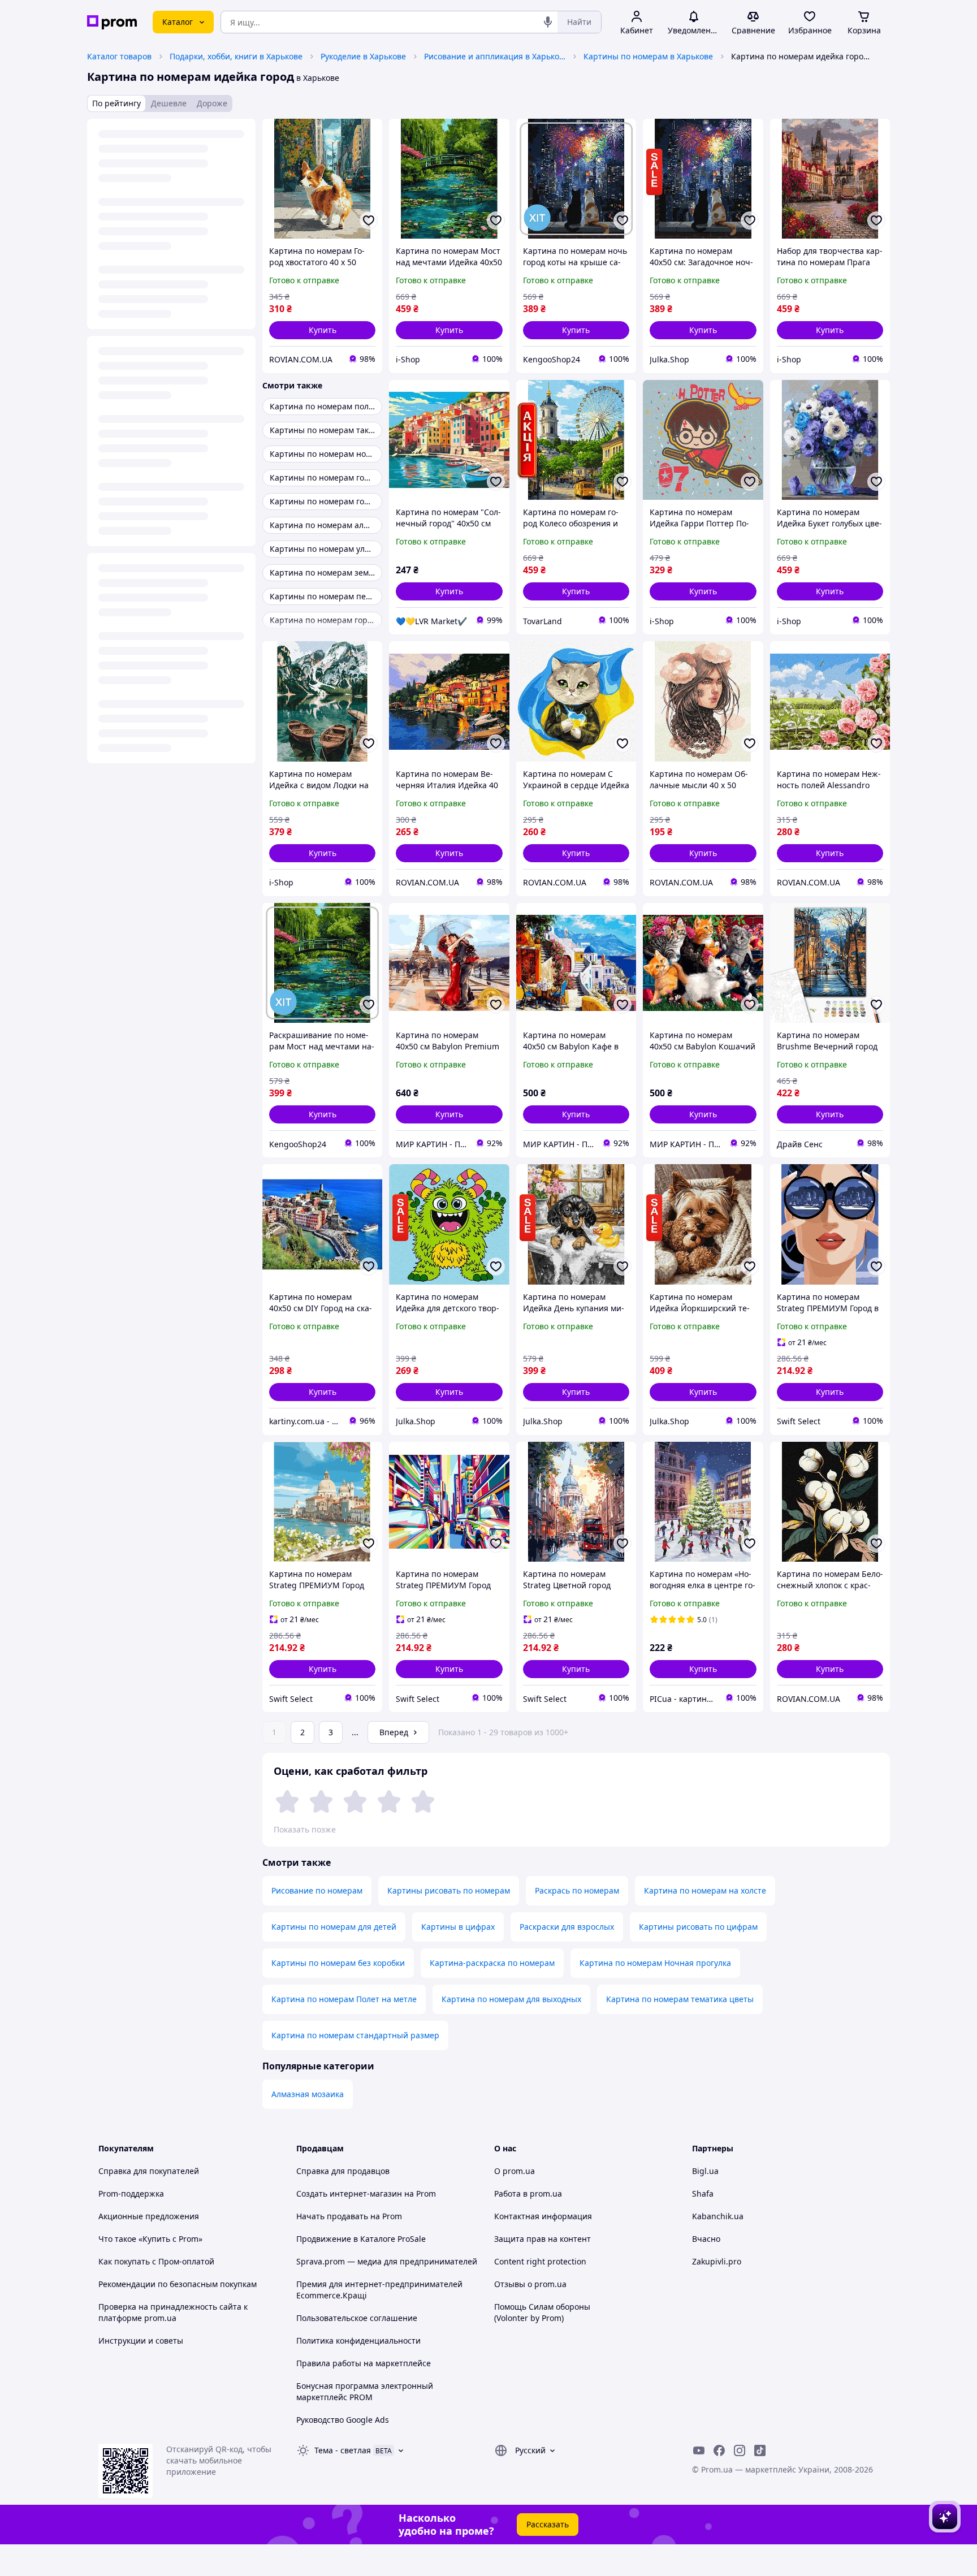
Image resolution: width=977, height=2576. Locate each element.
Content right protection (540, 2261)
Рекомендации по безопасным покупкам (178, 2284)
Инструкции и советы (141, 2341)
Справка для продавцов (343, 2171)
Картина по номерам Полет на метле (344, 1999)
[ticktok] (760, 2450)
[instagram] (740, 2450)
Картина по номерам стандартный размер (355, 2035)
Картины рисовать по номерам (449, 1890)
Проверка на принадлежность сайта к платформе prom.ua (173, 2312)
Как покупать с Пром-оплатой (156, 2261)
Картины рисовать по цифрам (698, 1927)
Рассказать (548, 2524)
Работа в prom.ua (528, 2194)
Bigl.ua (705, 2171)
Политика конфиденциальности (358, 2341)
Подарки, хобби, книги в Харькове (236, 56)
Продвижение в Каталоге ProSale (361, 2239)
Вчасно (706, 2239)
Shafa (703, 2194)
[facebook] (719, 2450)
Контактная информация (543, 2216)
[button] (322, 330)
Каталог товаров (119, 56)
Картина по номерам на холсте (705, 1890)
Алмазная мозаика (308, 2094)
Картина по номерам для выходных (511, 1999)
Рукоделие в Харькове (363, 56)
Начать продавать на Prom (349, 2216)
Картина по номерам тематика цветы (680, 1999)
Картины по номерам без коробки (338, 1963)
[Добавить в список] (369, 221)
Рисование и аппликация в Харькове (495, 56)
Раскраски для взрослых (567, 1927)
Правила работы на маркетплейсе (364, 2363)
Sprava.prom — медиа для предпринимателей (387, 2261)
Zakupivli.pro (717, 2261)
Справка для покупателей (149, 2171)
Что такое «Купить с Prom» (150, 2239)
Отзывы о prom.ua (530, 2284)
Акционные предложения (149, 2216)
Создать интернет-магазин (349, 2194)
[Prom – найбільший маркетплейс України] (112, 22)
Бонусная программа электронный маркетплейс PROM (365, 2391)
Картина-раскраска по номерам (492, 1963)
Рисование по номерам (317, 1890)
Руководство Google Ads (343, 2420)
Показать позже (305, 1829)
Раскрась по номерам (577, 1890)
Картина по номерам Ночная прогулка (655, 1963)
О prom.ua (515, 2171)
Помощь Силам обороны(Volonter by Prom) (542, 2312)
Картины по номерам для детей (334, 1927)
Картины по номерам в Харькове (648, 56)
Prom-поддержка (131, 2194)
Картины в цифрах (458, 1927)
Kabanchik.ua (718, 2216)
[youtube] (699, 2450)
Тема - (343, 2450)
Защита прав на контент (542, 2239)
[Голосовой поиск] (548, 22)
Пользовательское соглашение (357, 2318)
